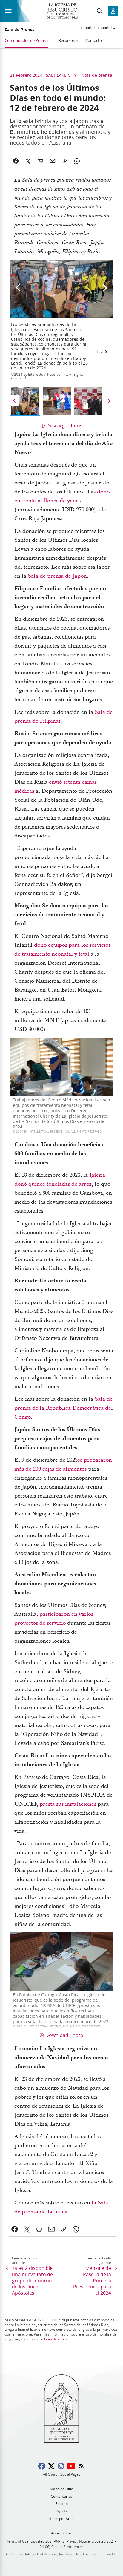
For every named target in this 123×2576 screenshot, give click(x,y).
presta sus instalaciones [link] (68, 1804)
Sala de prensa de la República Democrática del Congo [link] (64, 1408)
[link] (15, 2229)
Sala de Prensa (20, 30)
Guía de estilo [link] (56, 2339)
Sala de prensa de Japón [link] (57, 576)
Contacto (94, 40)
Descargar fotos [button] (64, 425)
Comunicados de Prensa (26, 40)
